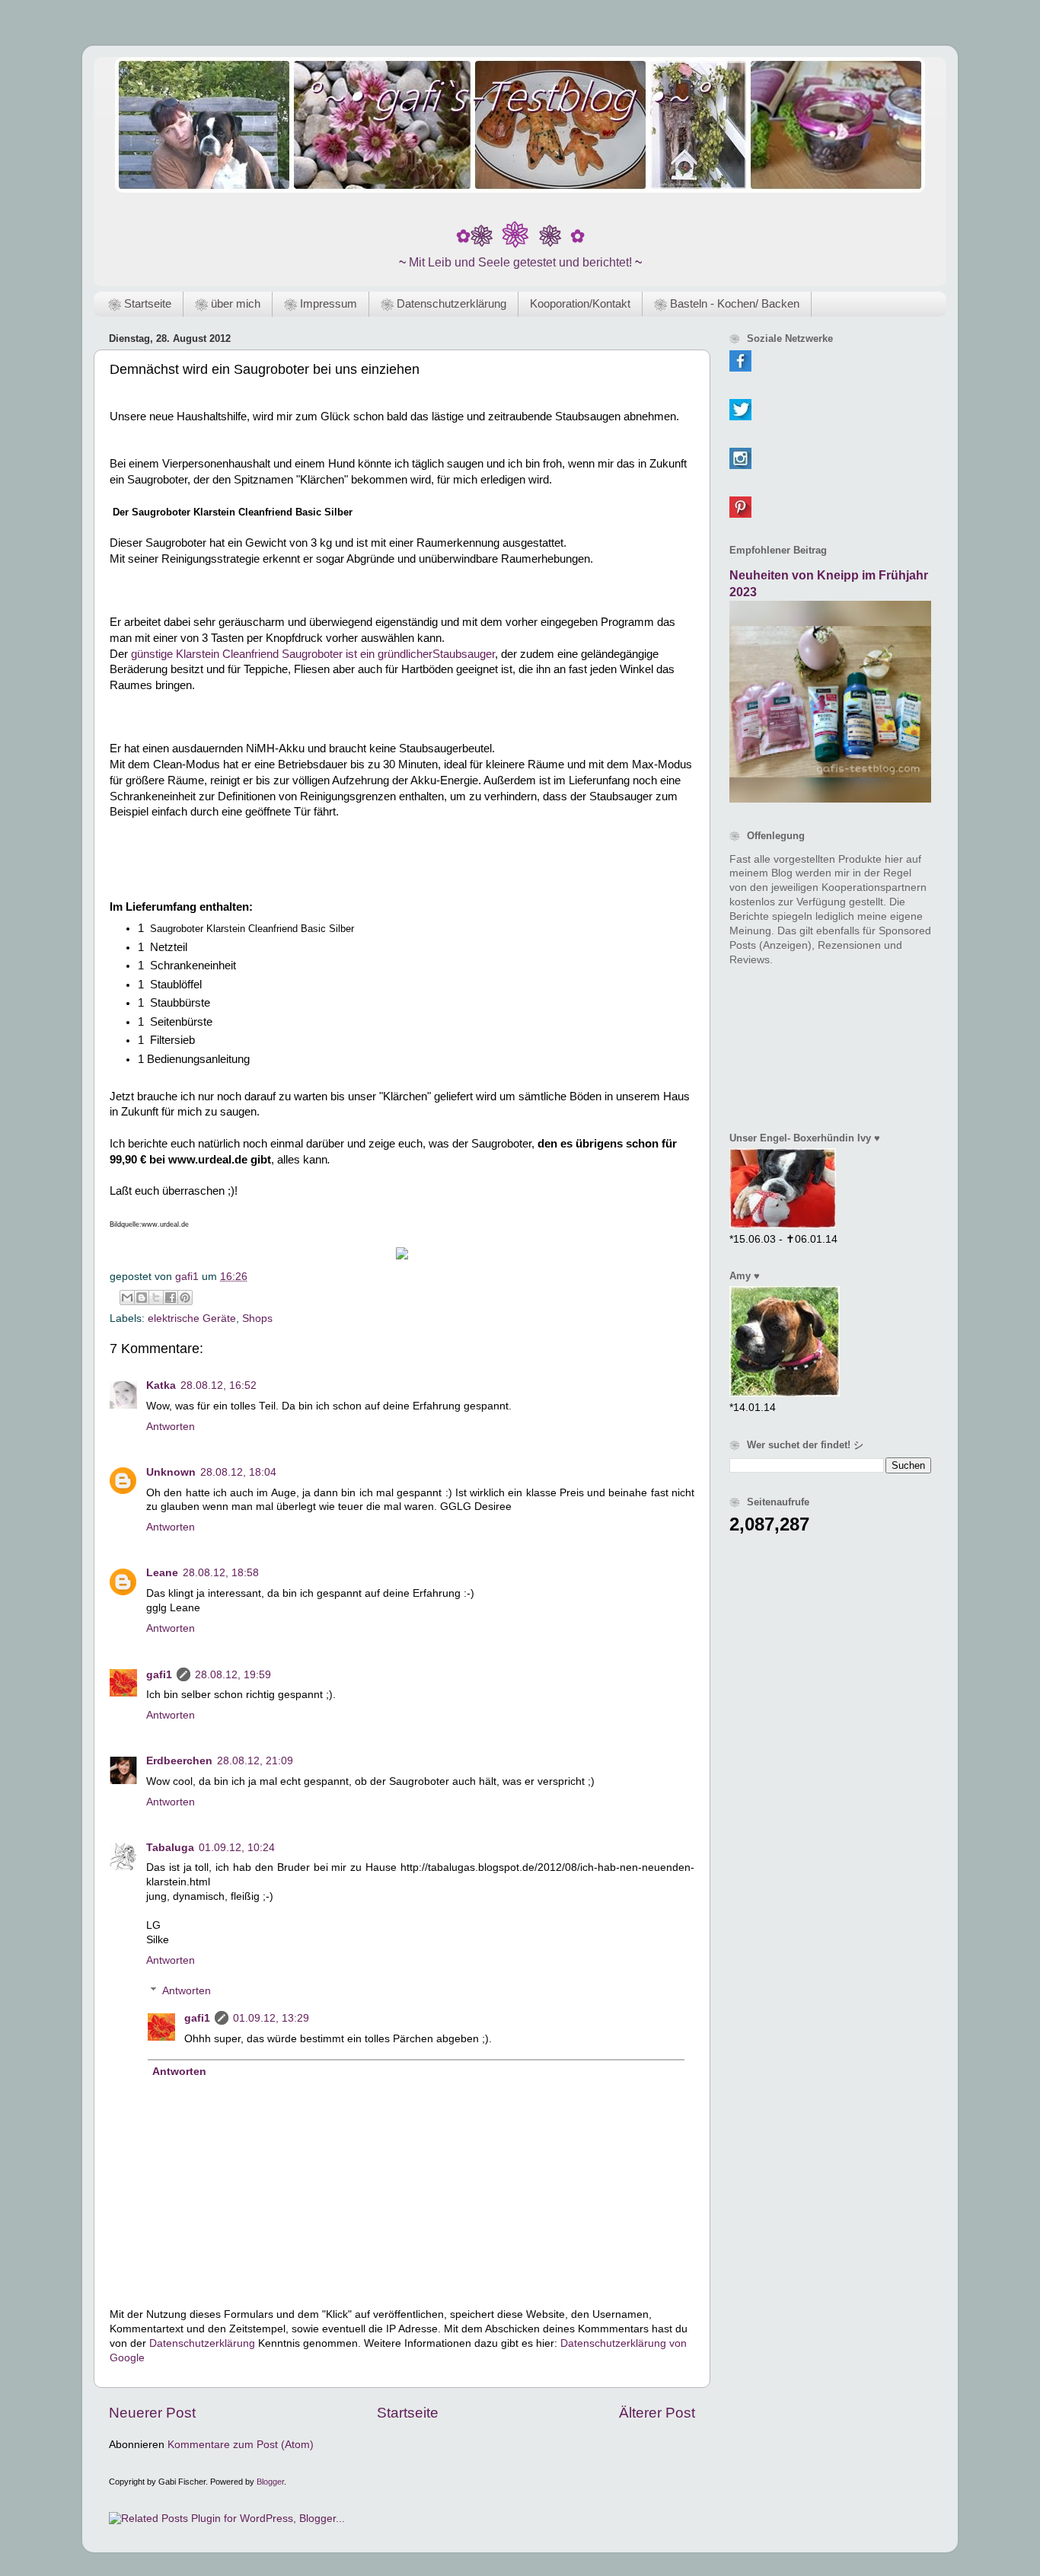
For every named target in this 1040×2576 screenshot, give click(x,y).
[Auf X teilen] (156, 1298)
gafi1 (159, 1675)
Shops (257, 1318)
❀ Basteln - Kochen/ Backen (727, 303)
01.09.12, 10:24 (237, 1848)
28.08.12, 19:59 (233, 1675)
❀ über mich (228, 303)
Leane (162, 1573)
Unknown (171, 1472)
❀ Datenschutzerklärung (443, 303)
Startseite (408, 2413)
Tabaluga (170, 1848)
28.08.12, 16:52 (219, 1385)
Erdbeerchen (179, 1761)
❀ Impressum (321, 303)
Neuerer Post (152, 2413)
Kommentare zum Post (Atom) (241, 2445)
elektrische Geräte (192, 1318)
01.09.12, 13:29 (271, 2018)
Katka (161, 1385)
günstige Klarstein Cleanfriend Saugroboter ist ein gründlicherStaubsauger (313, 654)
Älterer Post (657, 2413)
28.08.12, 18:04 (238, 1472)
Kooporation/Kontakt (580, 303)
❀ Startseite (140, 303)
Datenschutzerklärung (202, 2343)
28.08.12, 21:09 (255, 1761)
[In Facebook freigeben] (171, 1298)
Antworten (171, 1427)
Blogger (270, 2482)
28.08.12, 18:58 (221, 1573)
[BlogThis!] (142, 1298)
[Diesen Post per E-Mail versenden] (127, 1298)
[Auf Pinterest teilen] (185, 1298)
